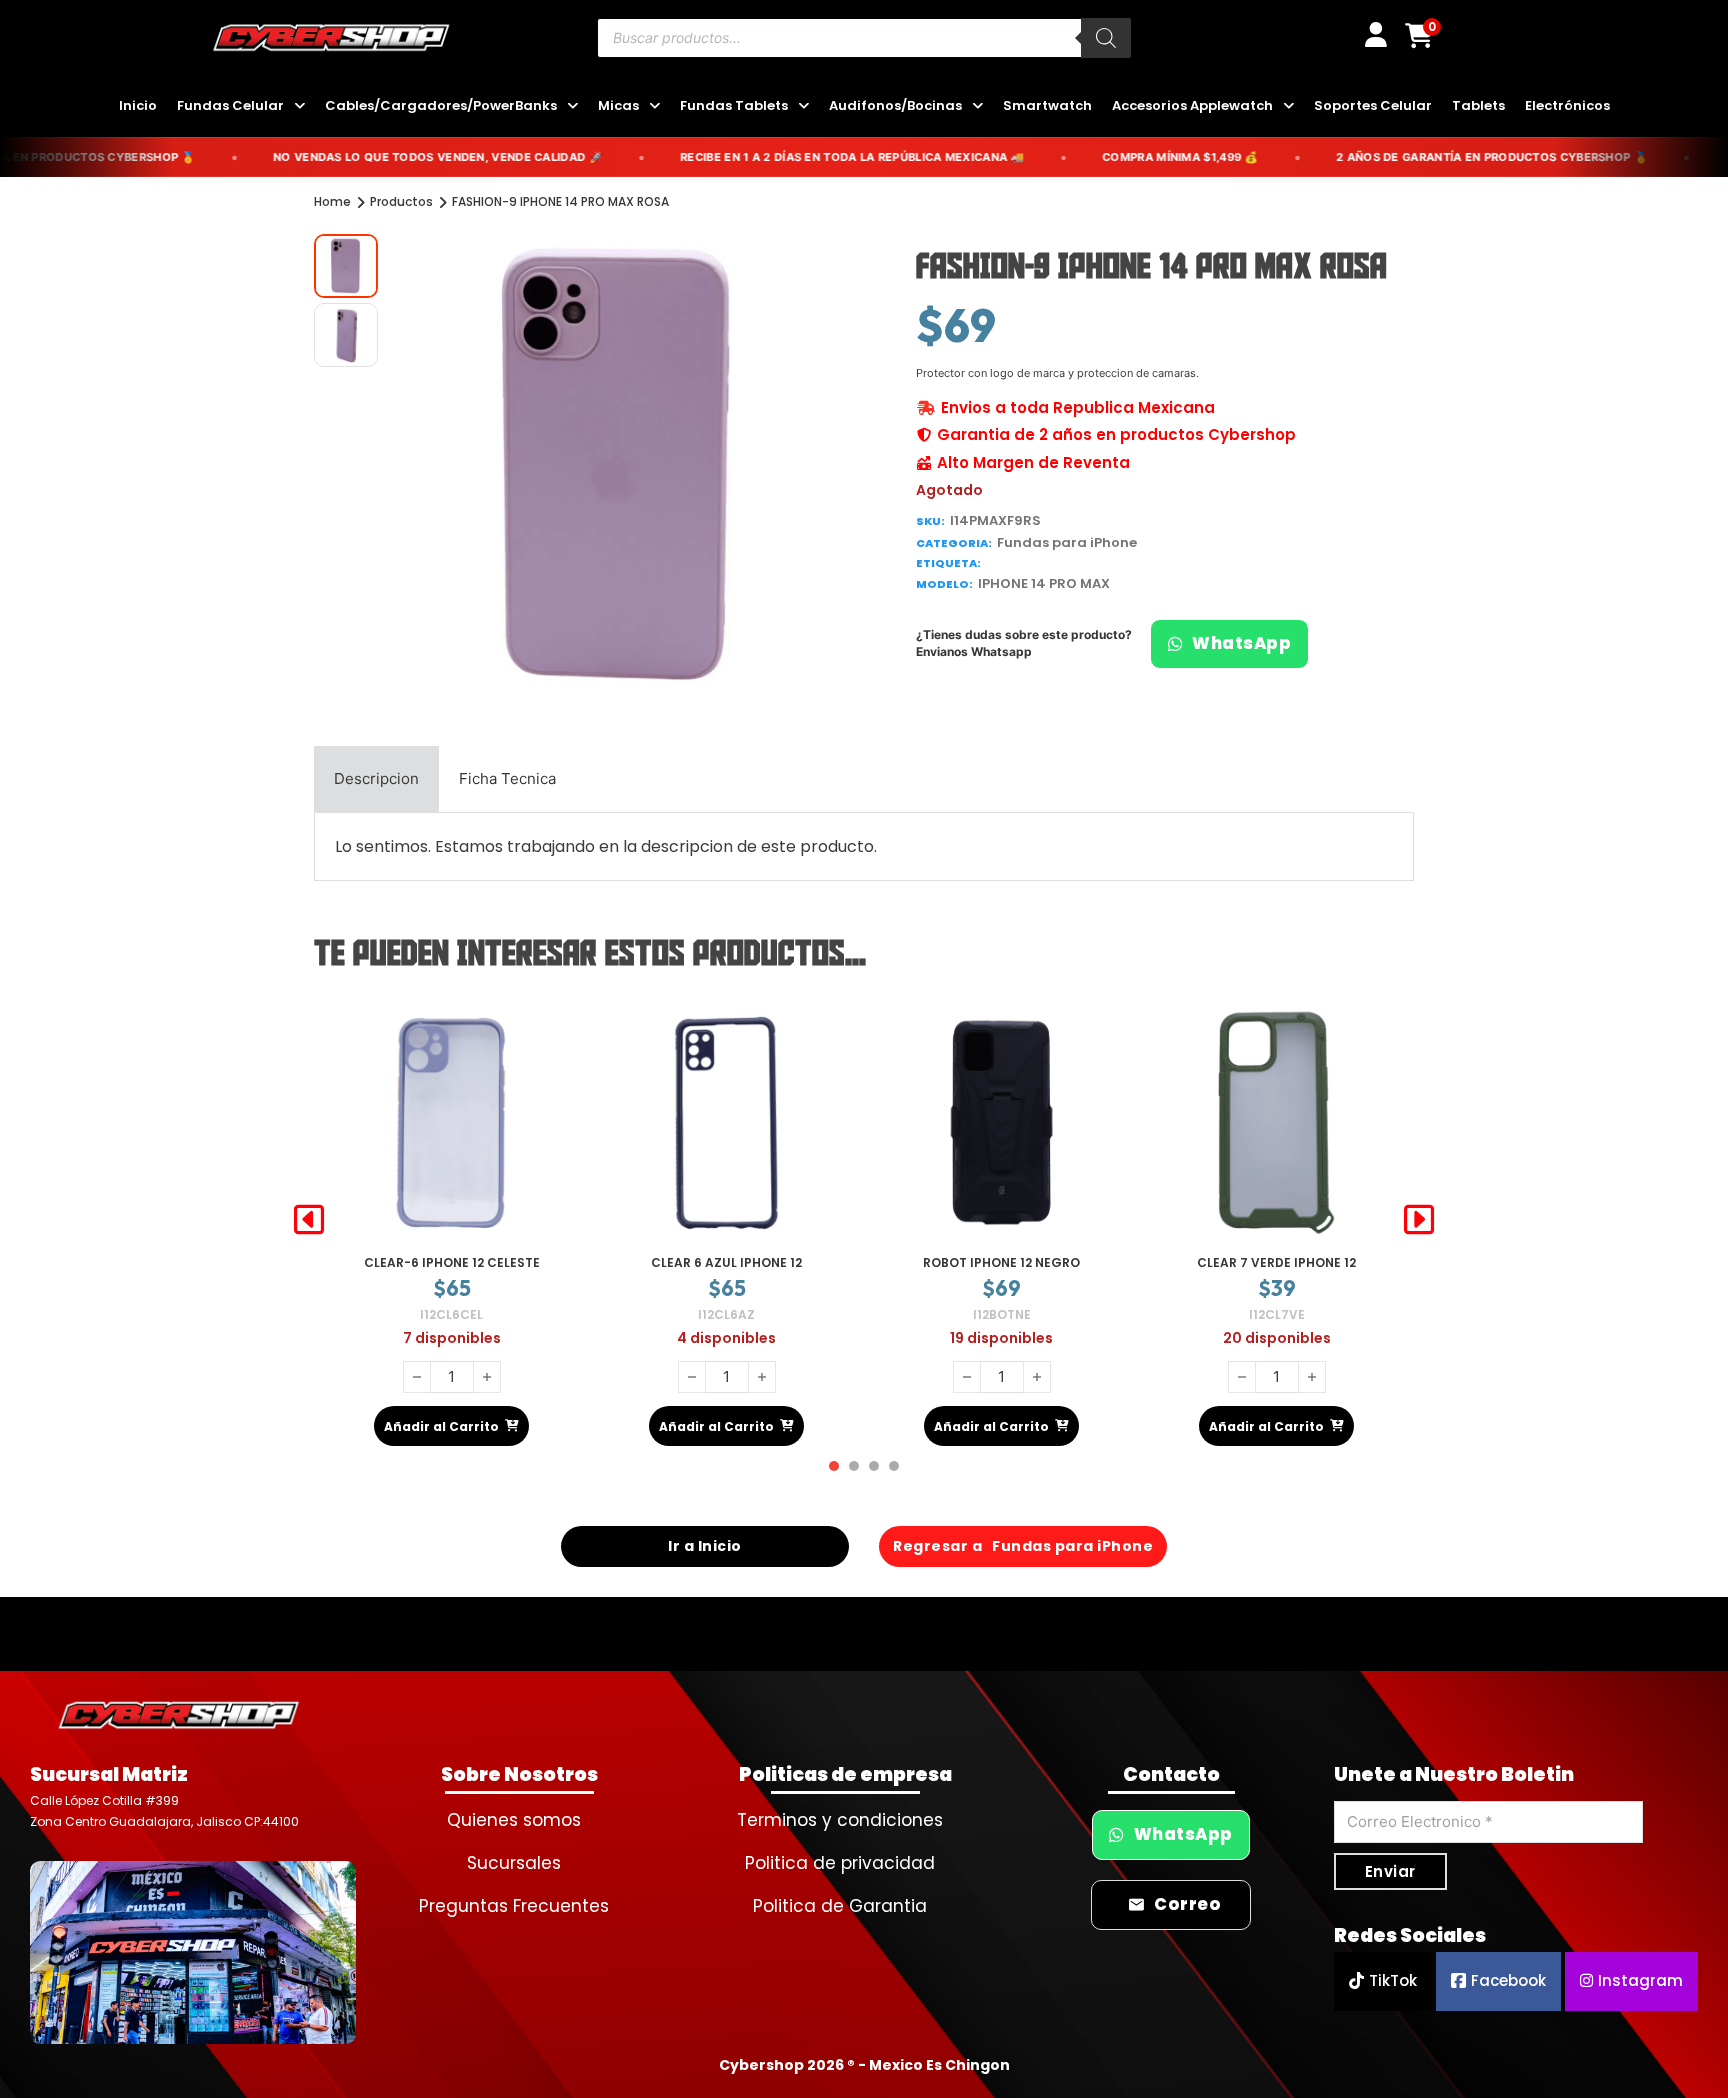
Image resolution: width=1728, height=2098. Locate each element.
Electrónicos (1567, 105)
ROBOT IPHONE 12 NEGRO (726, 1262)
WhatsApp (1241, 643)
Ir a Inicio (705, 1546)
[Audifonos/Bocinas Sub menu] (977, 106)
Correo (1187, 1904)
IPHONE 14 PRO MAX (1044, 583)
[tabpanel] (864, 846)
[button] (827, 261)
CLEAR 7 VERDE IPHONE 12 (1001, 1262)
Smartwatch (1047, 105)
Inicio (138, 105)
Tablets (1478, 105)
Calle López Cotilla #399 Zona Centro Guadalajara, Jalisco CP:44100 (164, 1810)
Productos (401, 201)
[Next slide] (1419, 1220)
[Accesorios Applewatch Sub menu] (1288, 106)
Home (332, 201)
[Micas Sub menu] (654, 106)
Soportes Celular (1373, 105)
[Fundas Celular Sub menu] (299, 106)
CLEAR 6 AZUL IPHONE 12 (451, 1262)
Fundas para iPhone (1067, 542)
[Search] (1106, 38)
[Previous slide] (309, 1220)
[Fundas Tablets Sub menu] (803, 106)
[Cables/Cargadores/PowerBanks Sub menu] (572, 106)
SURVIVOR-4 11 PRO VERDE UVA (1277, 1262)
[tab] (376, 779)
